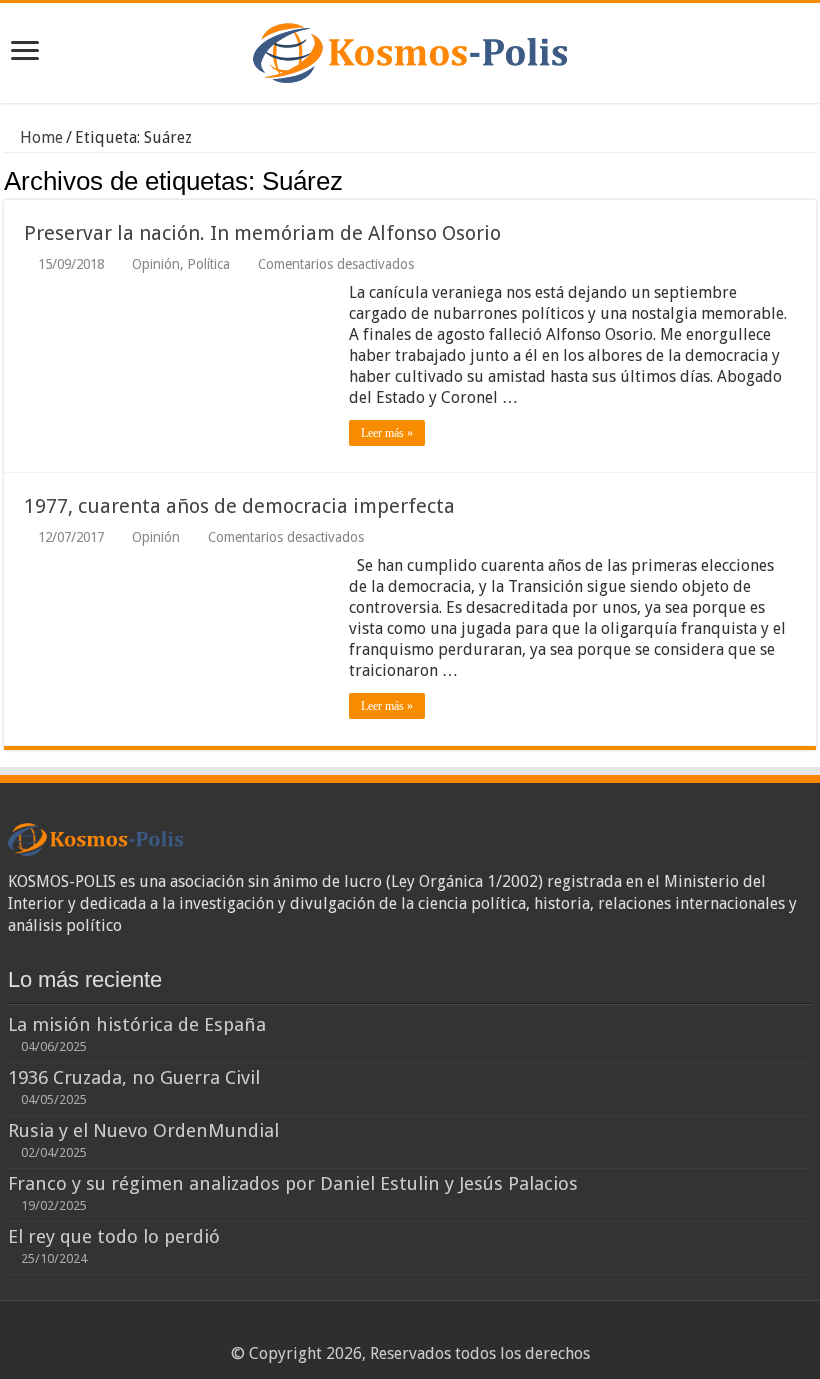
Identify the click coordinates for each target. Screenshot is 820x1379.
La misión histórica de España (137, 1024)
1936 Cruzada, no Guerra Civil (134, 1077)
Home (39, 137)
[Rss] (372, 1330)
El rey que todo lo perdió (114, 1236)
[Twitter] (410, 1330)
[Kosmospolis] (410, 49)
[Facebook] (391, 1330)
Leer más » (387, 433)
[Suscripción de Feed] (810, 180)
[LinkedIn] (429, 1330)
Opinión (156, 264)
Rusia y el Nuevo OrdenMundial (143, 1130)
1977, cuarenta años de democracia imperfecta (239, 506)
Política (208, 264)
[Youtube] (448, 1330)
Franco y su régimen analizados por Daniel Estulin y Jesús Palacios (293, 1183)
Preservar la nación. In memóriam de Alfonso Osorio (262, 233)
